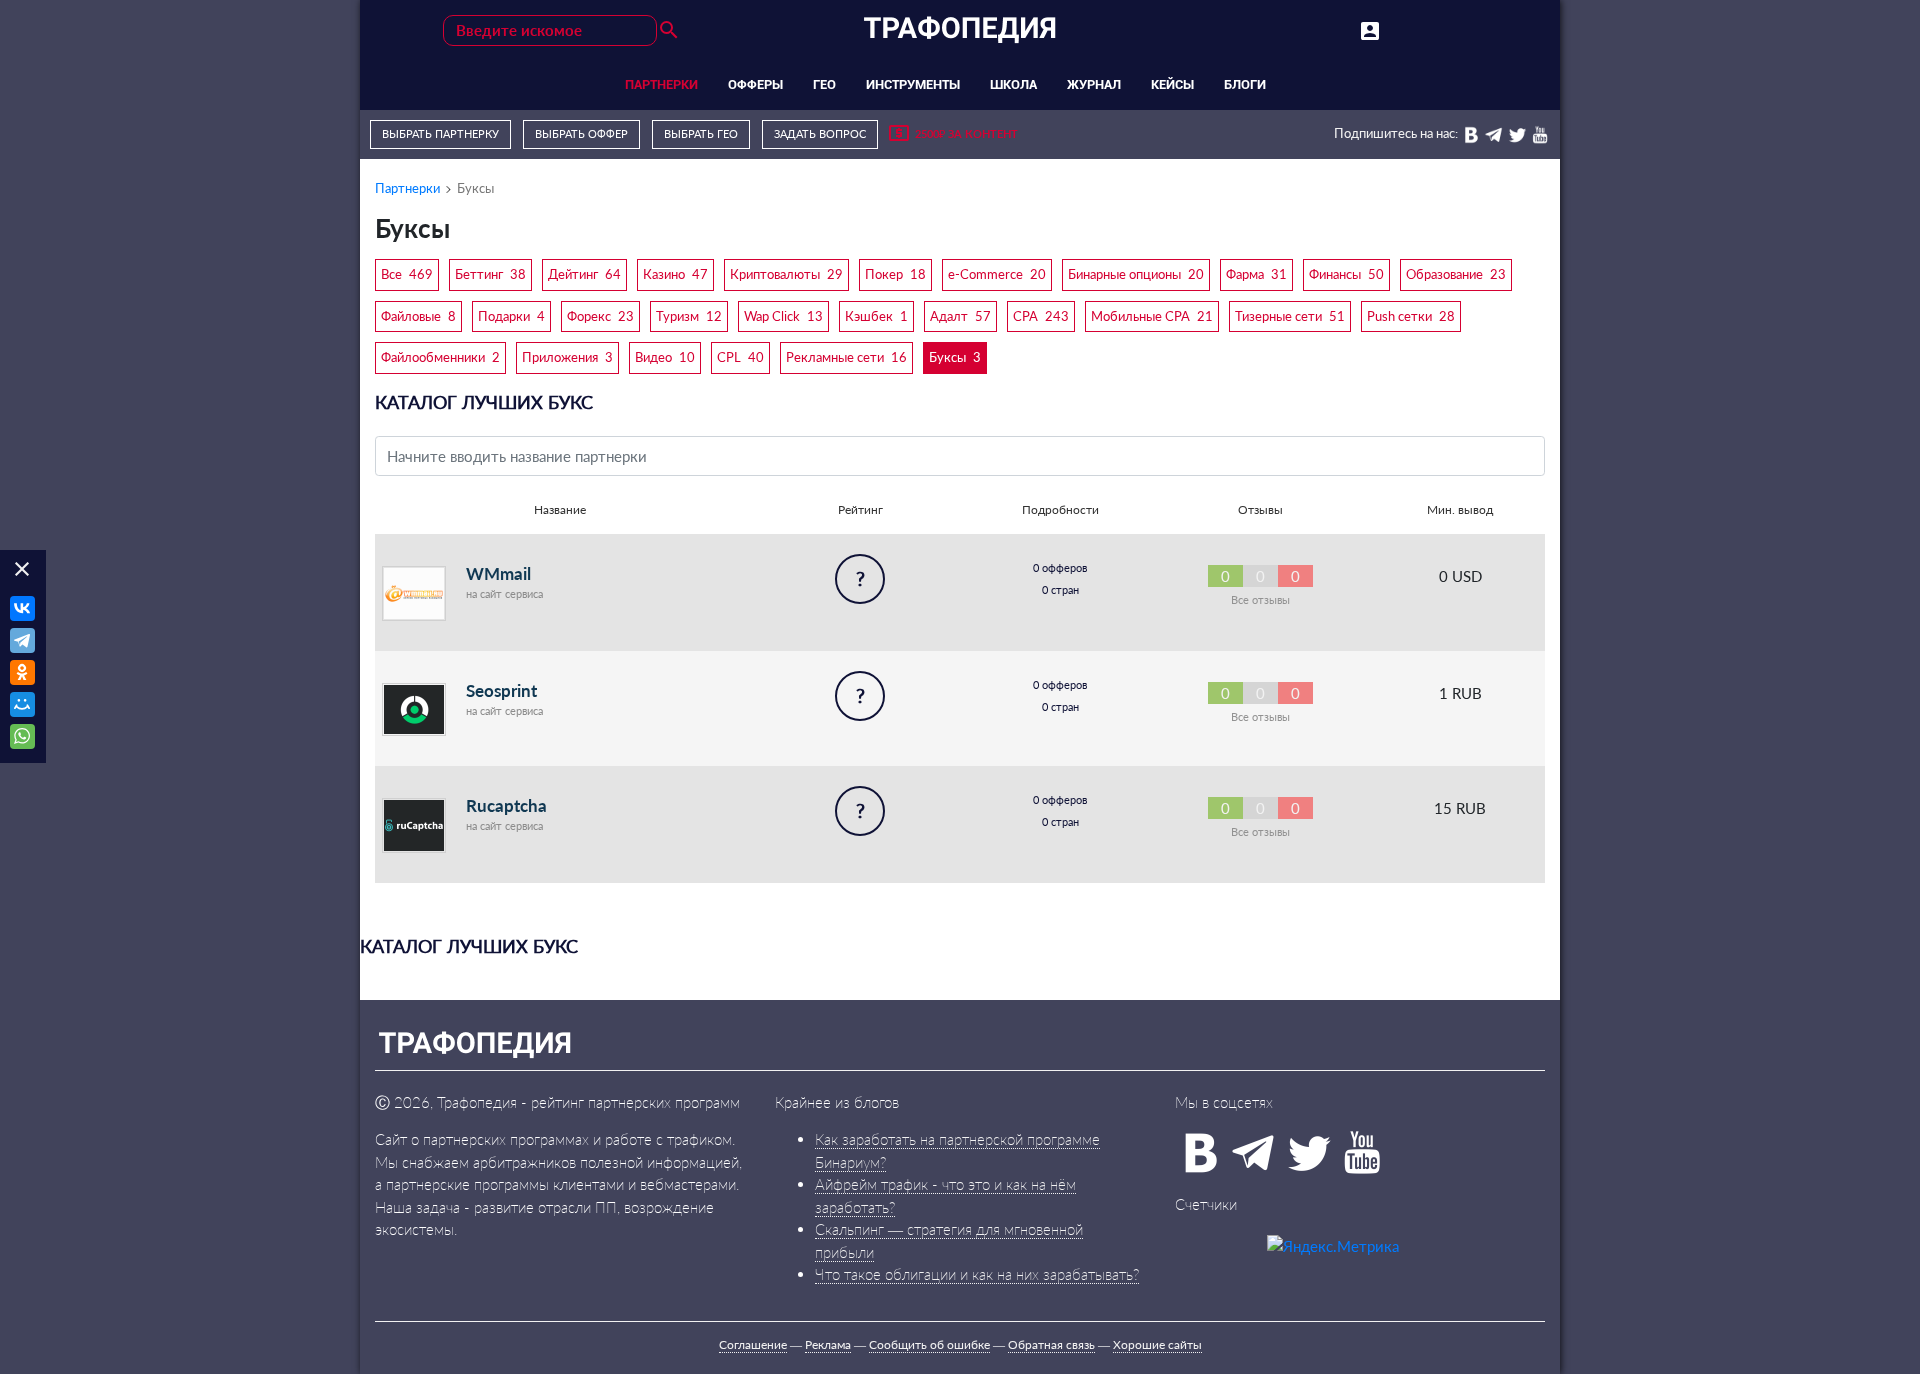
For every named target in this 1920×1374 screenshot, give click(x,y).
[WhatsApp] (22, 739)
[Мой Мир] (22, 707)
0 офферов (1060, 567)
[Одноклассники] (22, 675)
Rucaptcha (506, 805)
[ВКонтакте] (22, 611)
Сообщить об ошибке (929, 1344)
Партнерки (407, 188)
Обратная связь (1051, 1344)
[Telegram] (22, 643)
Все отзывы (1260, 599)
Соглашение (753, 1344)
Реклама (828, 1344)
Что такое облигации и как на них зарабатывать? (977, 1274)
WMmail (498, 573)
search (669, 30)
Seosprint (501, 690)
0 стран (1060, 589)
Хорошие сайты (1157, 1344)
